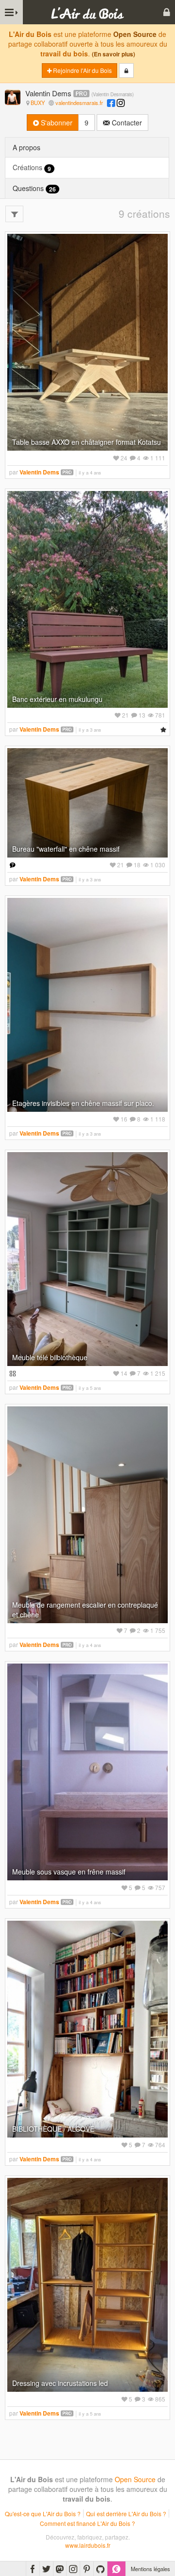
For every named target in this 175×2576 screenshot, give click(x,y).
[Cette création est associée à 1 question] (11, 865)
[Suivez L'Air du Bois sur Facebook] (33, 2569)
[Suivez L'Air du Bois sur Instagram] (73, 2569)
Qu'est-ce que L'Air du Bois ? (43, 2514)
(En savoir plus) (114, 54)
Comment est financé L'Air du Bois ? (87, 2523)
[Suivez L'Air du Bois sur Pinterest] (87, 2569)
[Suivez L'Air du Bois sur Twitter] (46, 2569)
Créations (32, 167)
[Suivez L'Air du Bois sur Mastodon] (60, 2569)
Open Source (135, 34)
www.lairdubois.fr (88, 2545)
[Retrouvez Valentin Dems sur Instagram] (121, 103)
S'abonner (56, 123)
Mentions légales (150, 2569)
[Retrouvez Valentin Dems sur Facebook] (111, 103)
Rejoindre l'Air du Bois (82, 70)
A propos (26, 147)
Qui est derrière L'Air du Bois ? (126, 2514)
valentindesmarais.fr (79, 103)
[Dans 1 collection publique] (11, 1373)
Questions (34, 188)
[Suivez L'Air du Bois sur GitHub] (100, 2569)
